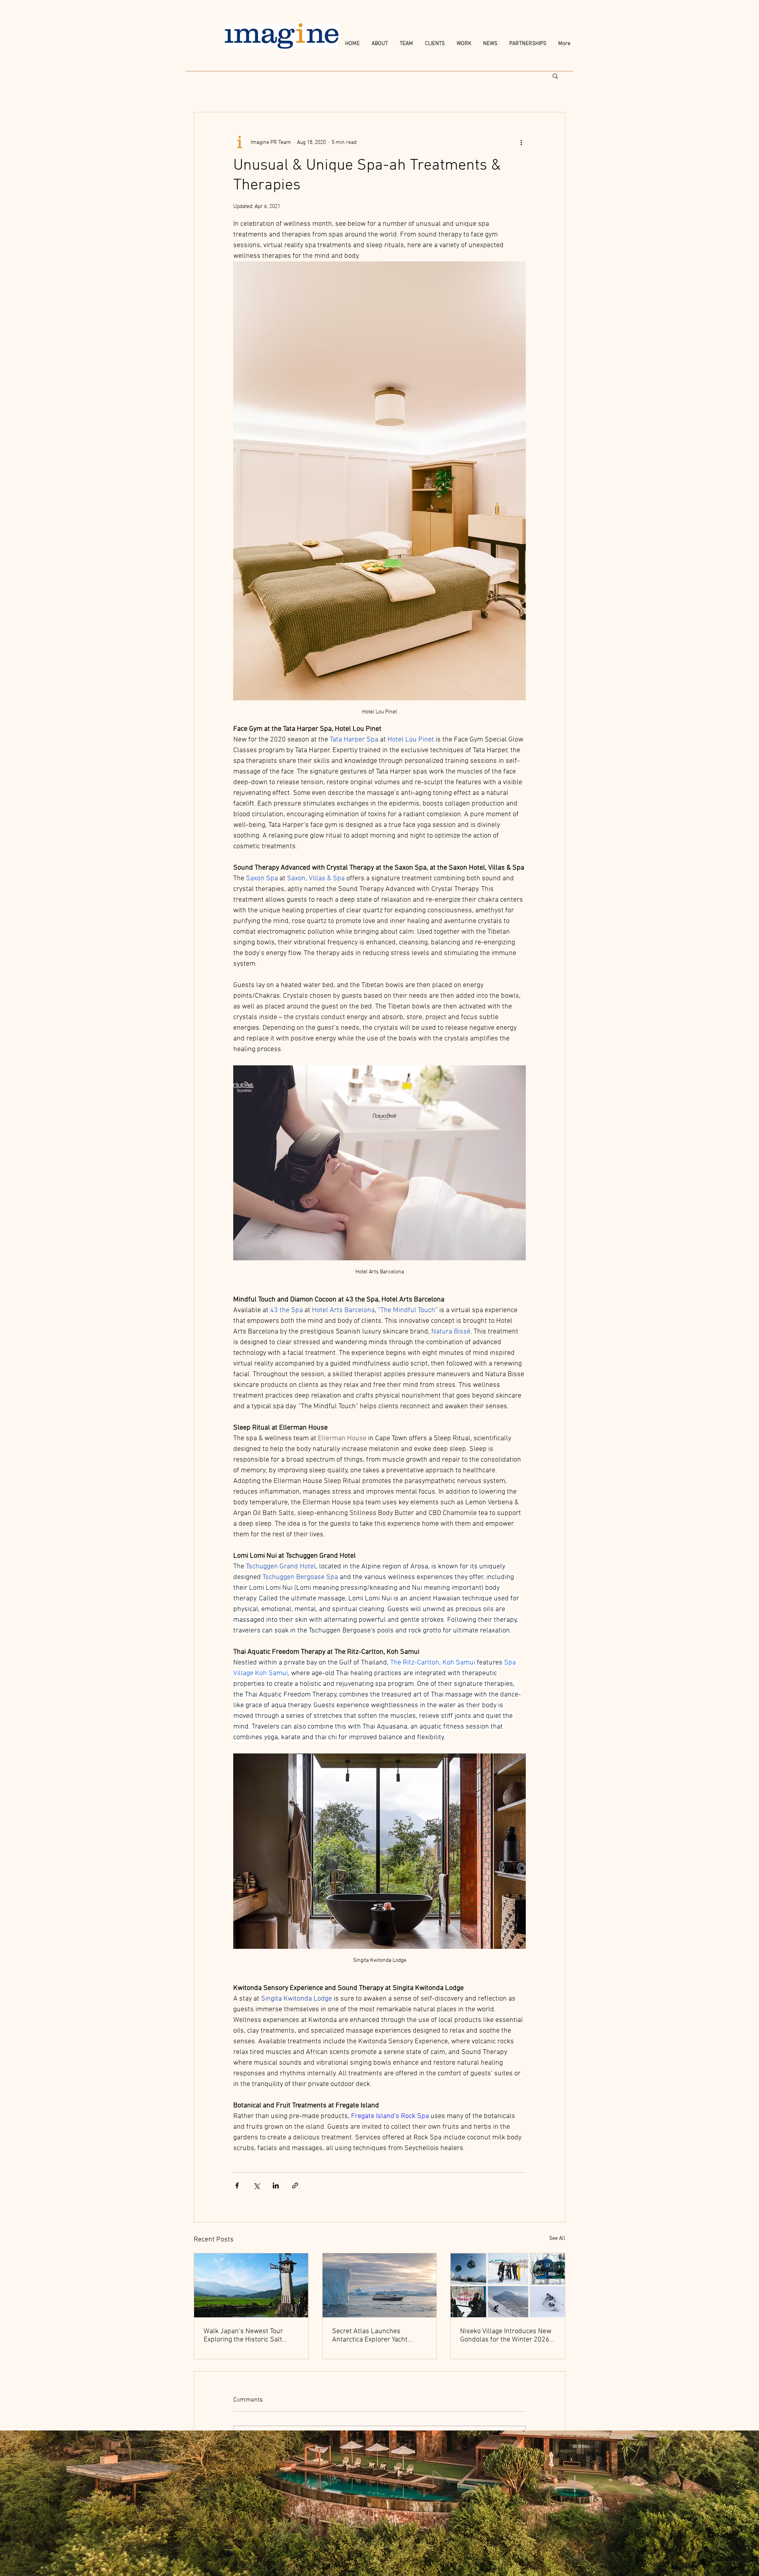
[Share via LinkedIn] (276, 2185)
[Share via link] (295, 2185)
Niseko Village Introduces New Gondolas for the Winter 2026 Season (506, 2336)
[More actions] (521, 142)
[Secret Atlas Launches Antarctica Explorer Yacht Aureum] (380, 2285)
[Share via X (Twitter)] (256, 2185)
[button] (555, 76)
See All (557, 2238)
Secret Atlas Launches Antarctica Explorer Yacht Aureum (370, 2336)
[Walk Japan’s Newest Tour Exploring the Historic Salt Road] (251, 2285)
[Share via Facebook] (237, 2185)
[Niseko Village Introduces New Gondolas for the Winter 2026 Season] (508, 2285)
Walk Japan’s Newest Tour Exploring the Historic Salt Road (243, 2336)
